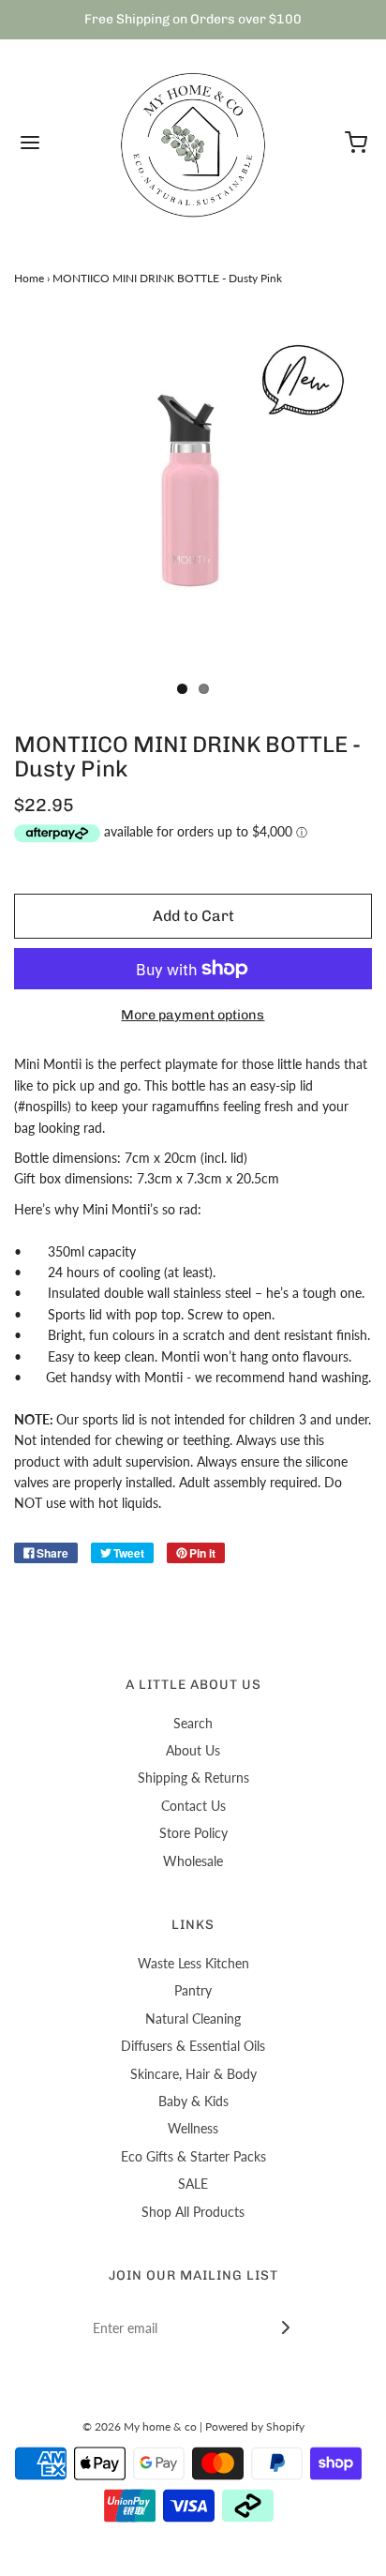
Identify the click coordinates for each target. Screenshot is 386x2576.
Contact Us (193, 1806)
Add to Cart (193, 916)
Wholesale (193, 1861)
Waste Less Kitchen (193, 1963)
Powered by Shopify (255, 2426)
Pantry (193, 1990)
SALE (193, 2184)
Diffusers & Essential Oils (193, 2046)
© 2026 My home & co (140, 2426)
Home (29, 278)
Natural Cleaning (193, 2019)
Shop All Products (193, 2212)
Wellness (193, 2128)
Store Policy (193, 1833)
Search (193, 1723)
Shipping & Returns (193, 1778)
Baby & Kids (193, 2101)
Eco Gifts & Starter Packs (193, 2156)
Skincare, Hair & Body (193, 2074)
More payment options (193, 1015)
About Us (193, 1750)
